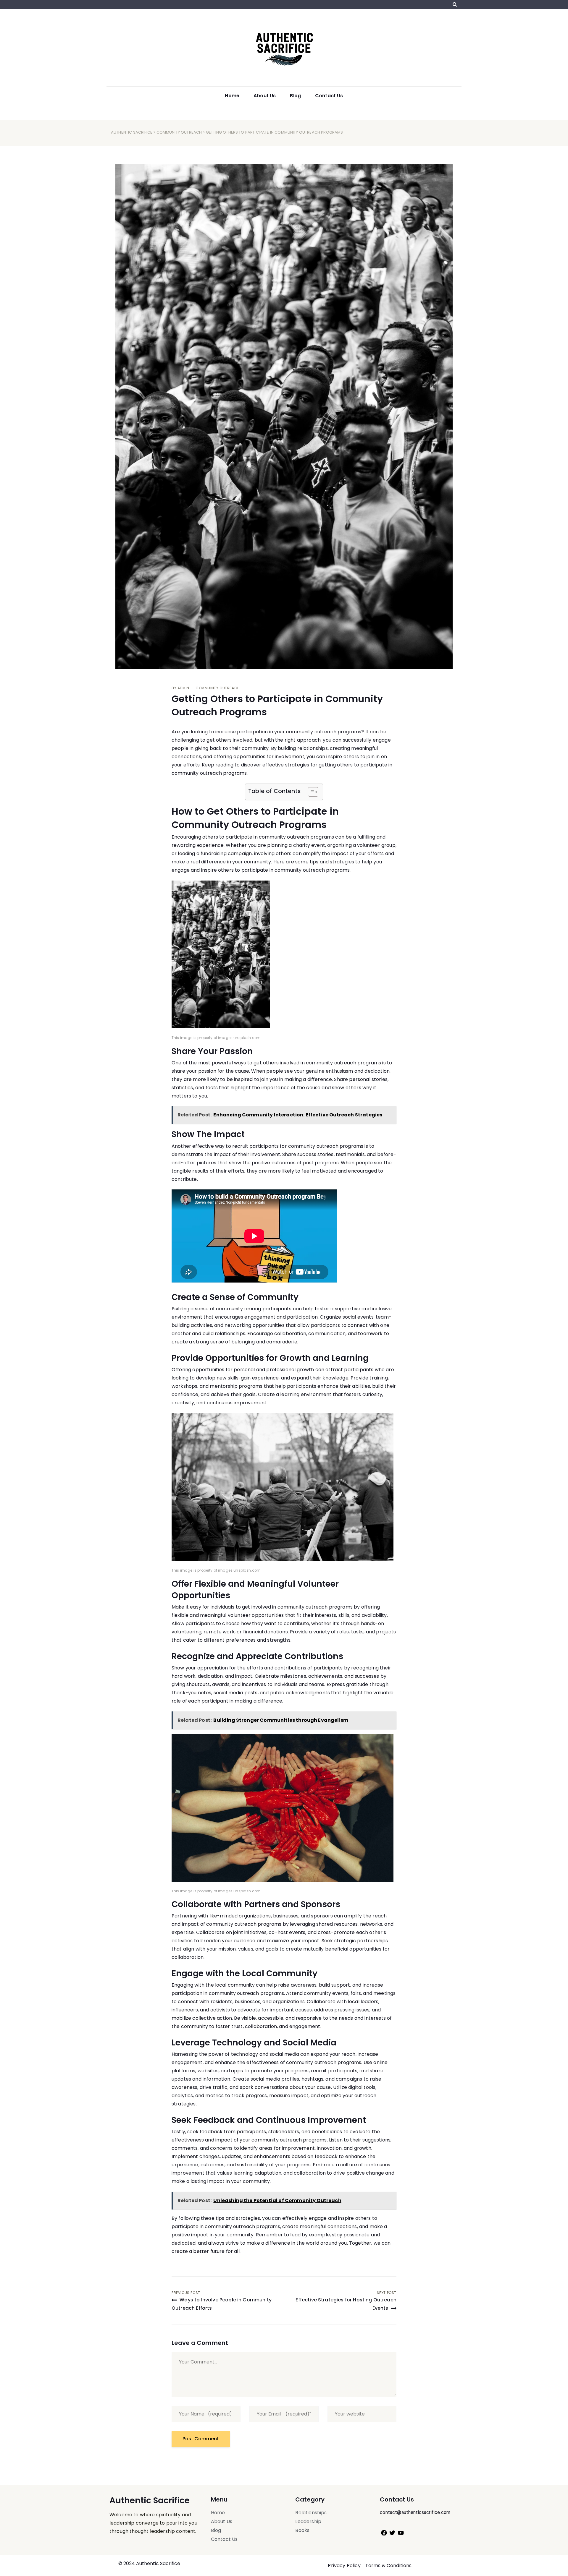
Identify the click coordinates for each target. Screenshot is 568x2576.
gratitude (357, 1684)
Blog (295, 96)
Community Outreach (179, 132)
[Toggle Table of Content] (310, 792)
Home (232, 96)
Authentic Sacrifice (132, 132)
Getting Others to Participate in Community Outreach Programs (277, 705)
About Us (265, 96)
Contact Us (329, 96)
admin (183, 688)
